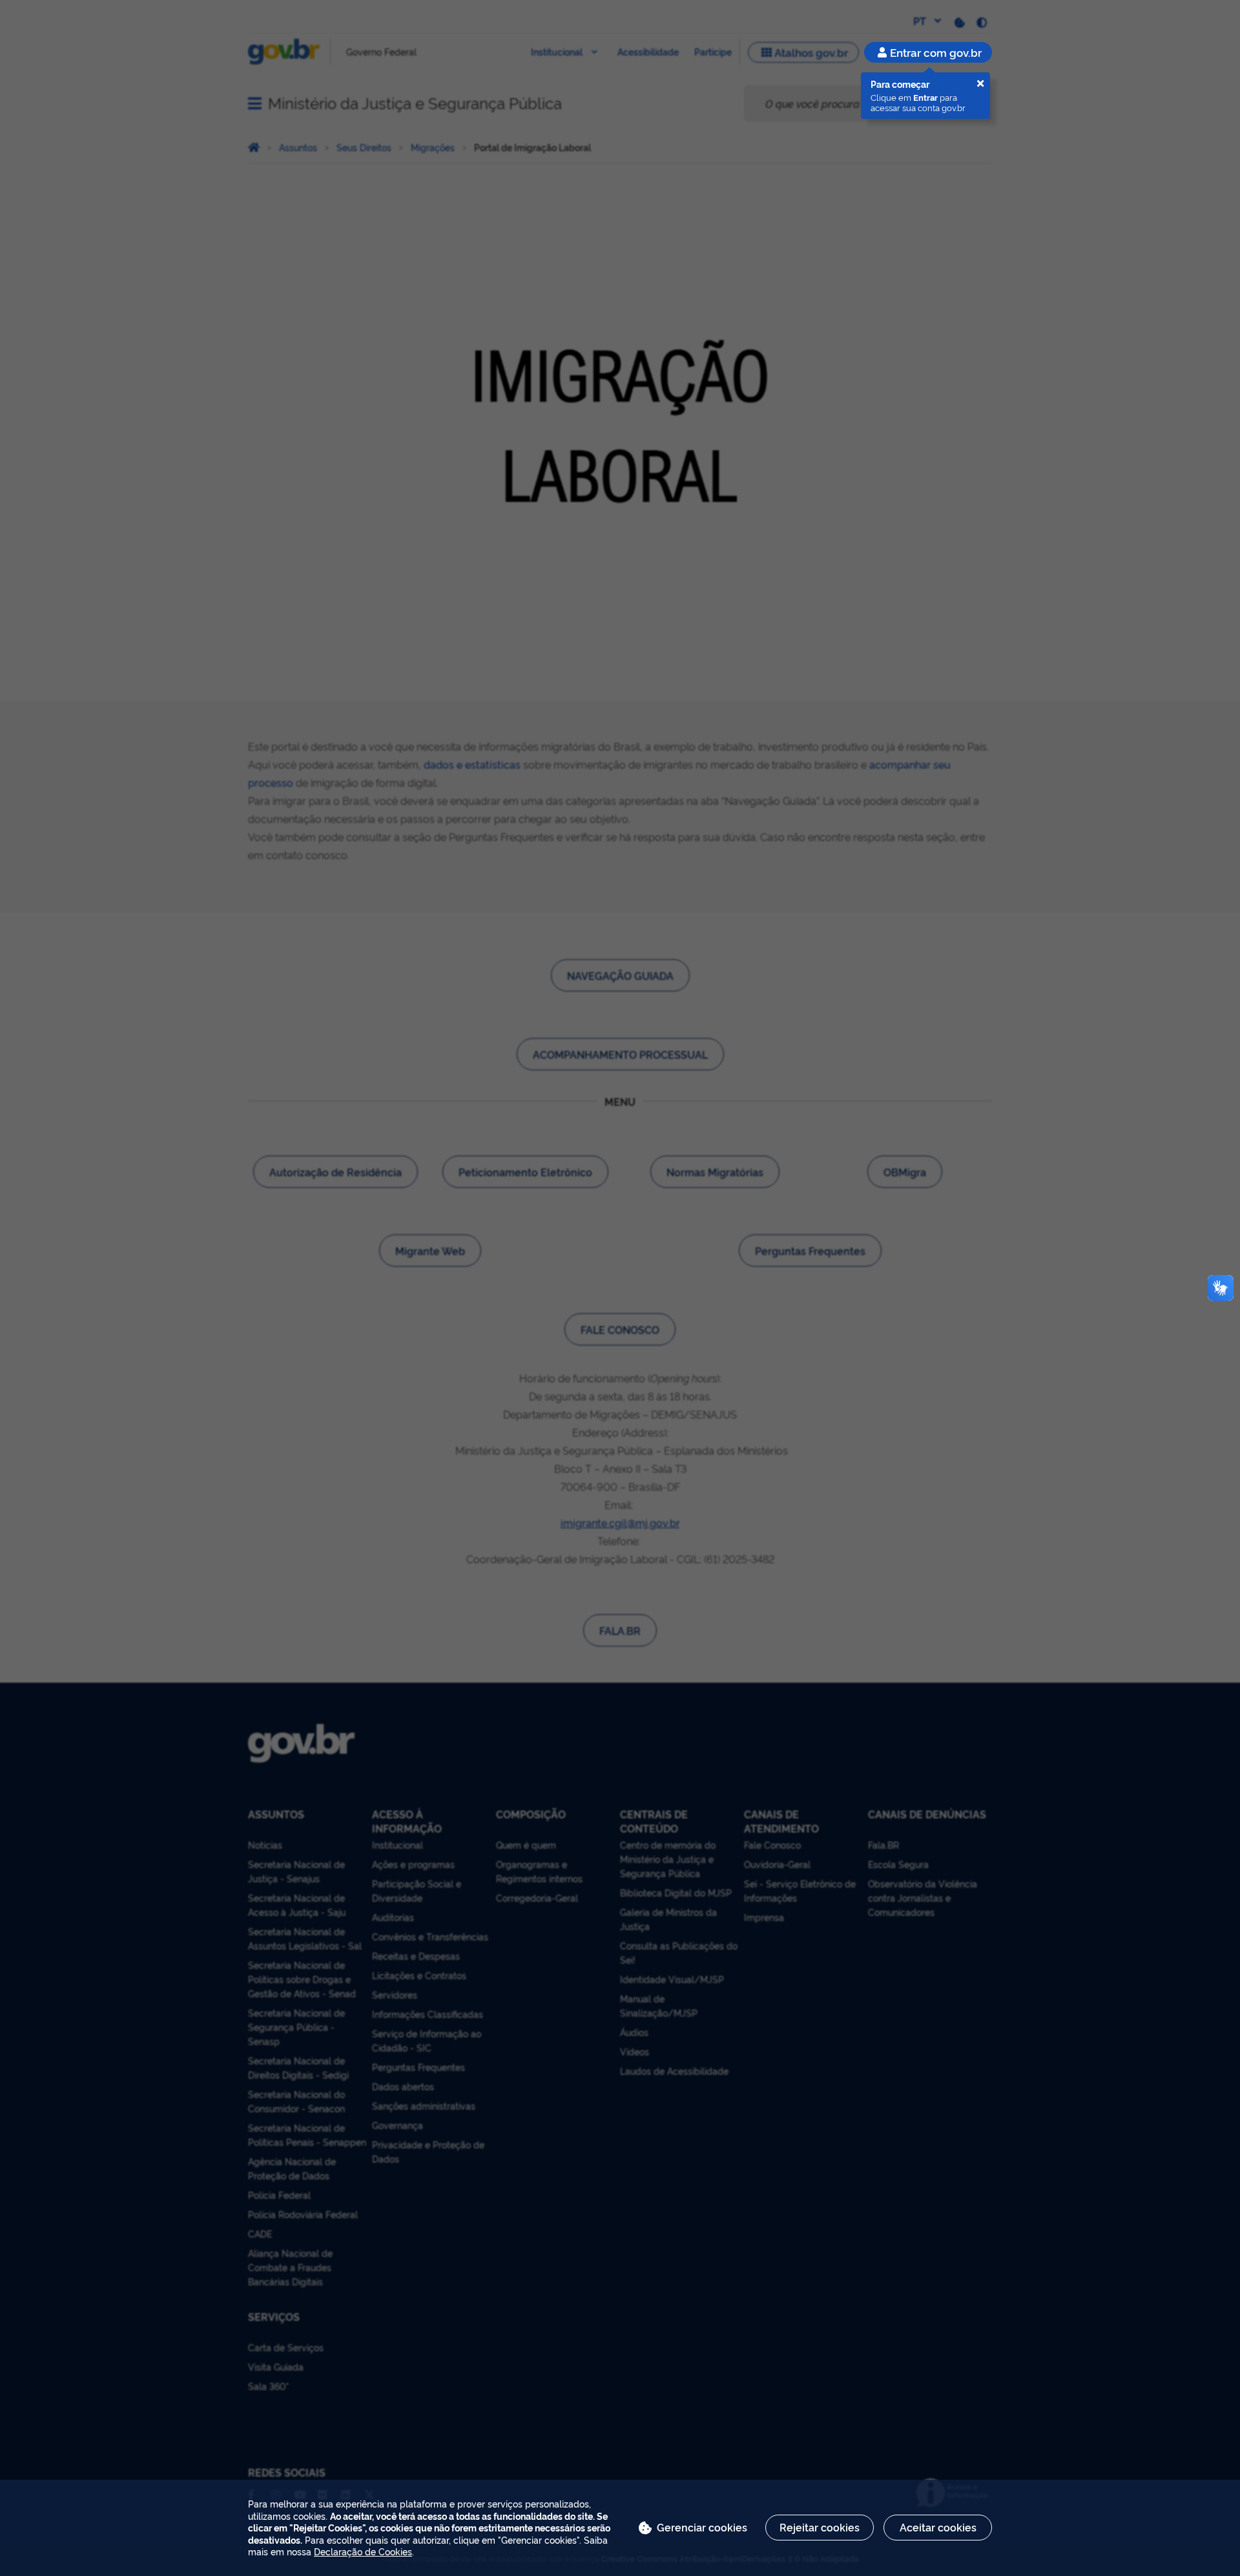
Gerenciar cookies (702, 2527)
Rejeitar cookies (820, 2527)
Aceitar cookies (938, 2527)
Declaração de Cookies (363, 2551)
